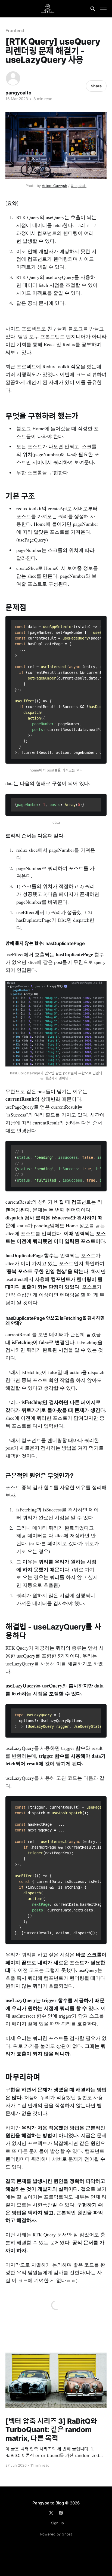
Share (96, 86)
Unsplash (79, 186)
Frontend (15, 30)
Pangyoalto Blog (48, 2503)
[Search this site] (93, 9)
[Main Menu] (103, 9)
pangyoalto (18, 93)
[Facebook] (61, 2513)
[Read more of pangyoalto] (13, 78)
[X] (51, 2513)
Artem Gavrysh (55, 186)
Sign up (57, 2523)
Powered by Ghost (56, 2534)
